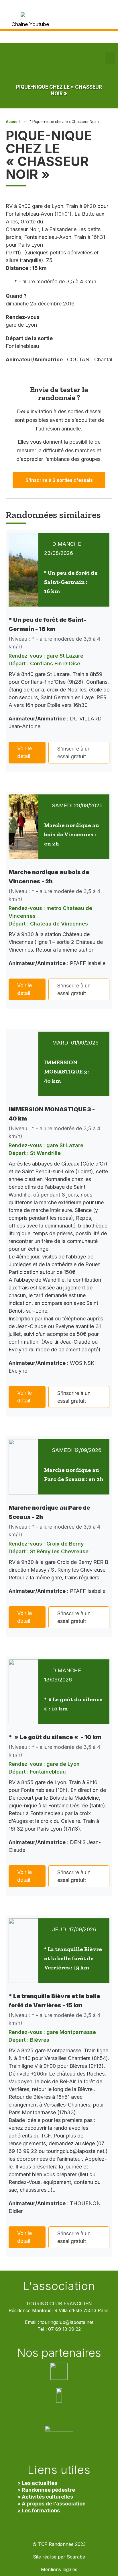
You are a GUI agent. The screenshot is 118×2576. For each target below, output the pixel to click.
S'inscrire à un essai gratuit (74, 753)
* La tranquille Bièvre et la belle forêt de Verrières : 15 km (73, 1958)
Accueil (13, 122)
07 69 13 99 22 (64, 2329)
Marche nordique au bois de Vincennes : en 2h (72, 834)
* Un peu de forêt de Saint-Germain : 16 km (71, 582)
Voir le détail (24, 752)
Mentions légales (59, 2570)
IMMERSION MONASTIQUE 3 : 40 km (67, 1071)
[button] (110, 58)
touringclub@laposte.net (67, 2322)
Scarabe (76, 2557)
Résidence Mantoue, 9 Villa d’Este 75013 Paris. (59, 2311)
